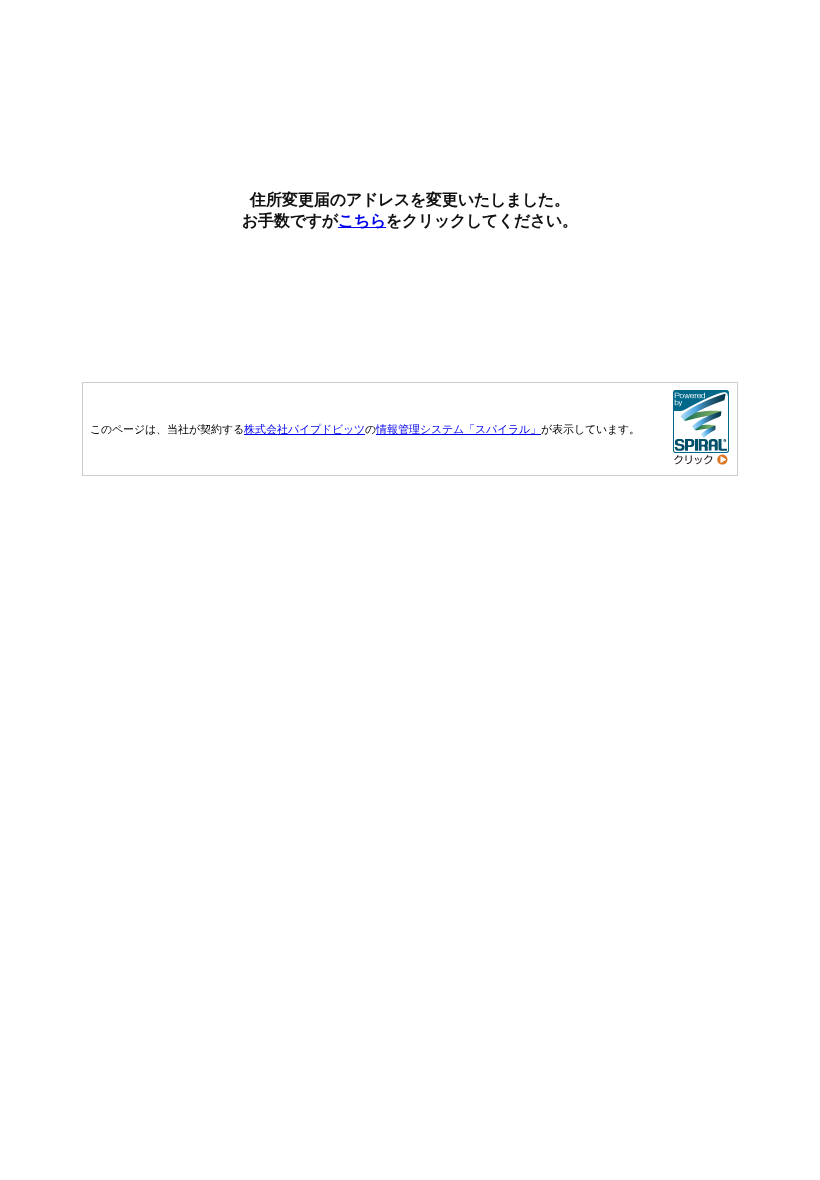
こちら (362, 220)
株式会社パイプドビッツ (304, 429)
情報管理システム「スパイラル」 (458, 429)
